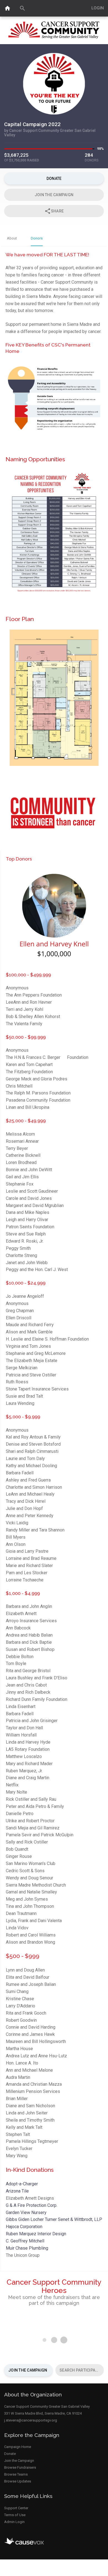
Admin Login (14, 2522)
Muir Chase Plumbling (27, 2248)
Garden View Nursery (26, 2213)
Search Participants (82, 2370)
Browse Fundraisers (20, 2467)
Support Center (16, 2508)
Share (54, 211)
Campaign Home (18, 2447)
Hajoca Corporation (24, 2227)
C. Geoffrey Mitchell (25, 2241)
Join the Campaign (28, 2370)
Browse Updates (18, 2481)
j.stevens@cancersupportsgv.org (31, 2420)
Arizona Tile (17, 2191)
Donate (10, 2454)
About (12, 238)
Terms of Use (15, 2515)
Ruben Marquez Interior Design (36, 2234)
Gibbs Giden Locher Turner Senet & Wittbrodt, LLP (54, 2219)
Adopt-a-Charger (22, 2184)
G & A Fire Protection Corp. (32, 2205)
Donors (37, 238)
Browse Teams (16, 2474)
